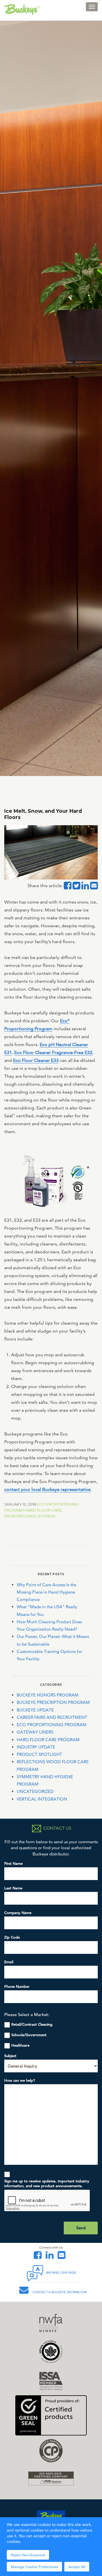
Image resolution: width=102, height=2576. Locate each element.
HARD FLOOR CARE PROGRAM (48, 1740)
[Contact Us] (63, 2257)
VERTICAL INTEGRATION (42, 1799)
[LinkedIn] (51, 2257)
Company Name (18, 1913)
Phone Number (17, 1987)
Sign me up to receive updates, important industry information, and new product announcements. (47, 2183)
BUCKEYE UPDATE (35, 1710)
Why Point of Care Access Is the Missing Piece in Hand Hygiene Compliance (46, 1592)
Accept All (77, 2567)
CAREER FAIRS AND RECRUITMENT (52, 1717)
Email (9, 1962)
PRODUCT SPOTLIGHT (39, 1754)
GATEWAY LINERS (35, 1732)
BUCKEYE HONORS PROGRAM (48, 1695)
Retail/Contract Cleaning (32, 2024)
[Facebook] (39, 2257)
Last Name (13, 1888)
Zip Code (12, 1937)
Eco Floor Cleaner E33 (36, 1060)
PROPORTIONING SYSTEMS (30, 1516)
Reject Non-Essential (28, 2555)
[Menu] (92, 7)
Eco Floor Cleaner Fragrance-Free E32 (53, 1052)
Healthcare (20, 2045)
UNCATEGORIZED (35, 1791)
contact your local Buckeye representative (47, 1489)
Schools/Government (29, 2035)
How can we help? (20, 2080)
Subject (10, 2056)
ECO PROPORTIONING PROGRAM (52, 1725)
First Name (13, 1863)
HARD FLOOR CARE (43, 1510)
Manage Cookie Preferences (34, 2567)
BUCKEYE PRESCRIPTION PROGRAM (53, 1702)
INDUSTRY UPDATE (36, 1747)
